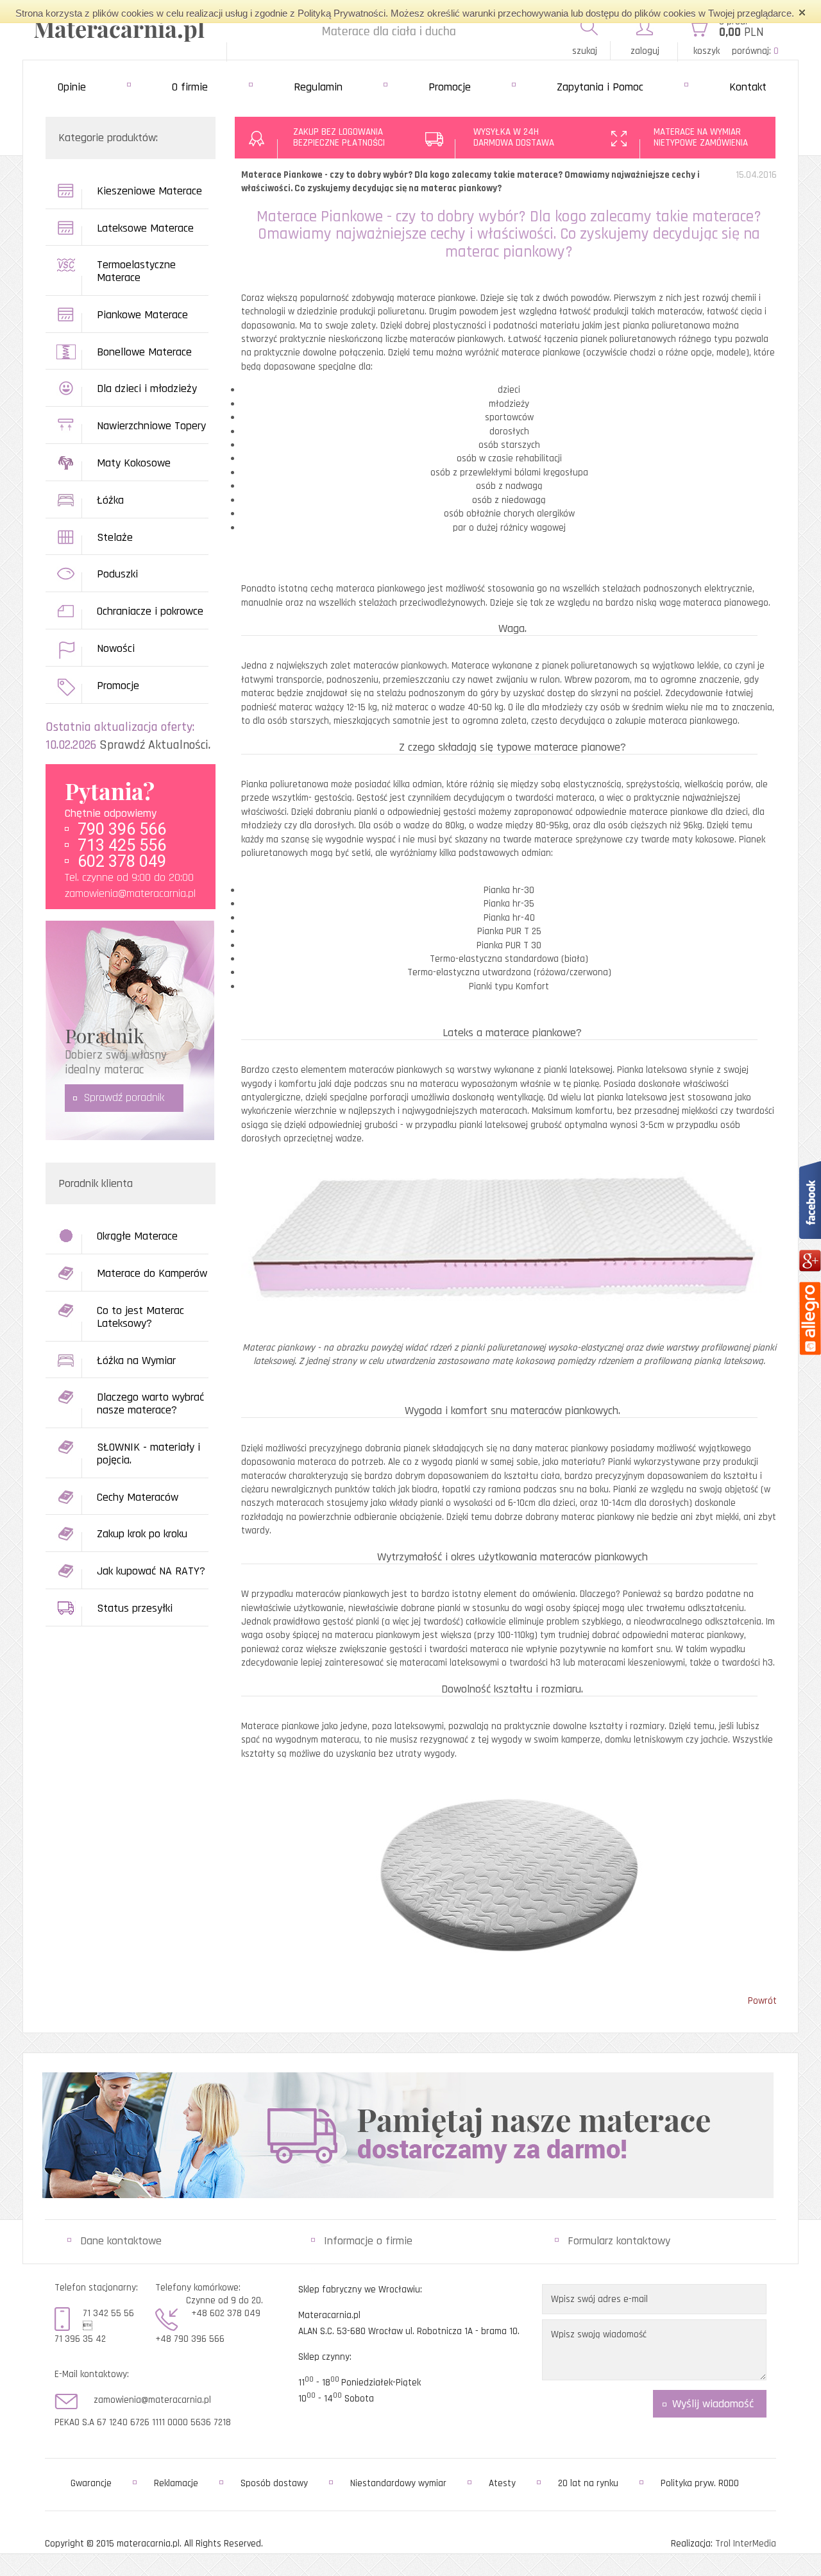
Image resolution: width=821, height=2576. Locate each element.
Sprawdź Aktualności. (155, 745)
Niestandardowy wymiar (398, 2483)
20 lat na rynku (588, 2483)
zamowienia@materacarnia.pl (130, 893)
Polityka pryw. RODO (700, 2483)
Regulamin (318, 87)
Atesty (502, 2483)
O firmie (190, 87)
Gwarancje (91, 2483)
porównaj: (755, 51)
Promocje (450, 87)
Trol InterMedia (746, 2544)
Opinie (72, 87)
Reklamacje (176, 2483)
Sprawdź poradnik (124, 1097)
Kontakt (748, 87)
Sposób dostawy (274, 2483)
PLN (741, 32)
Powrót (762, 2001)
